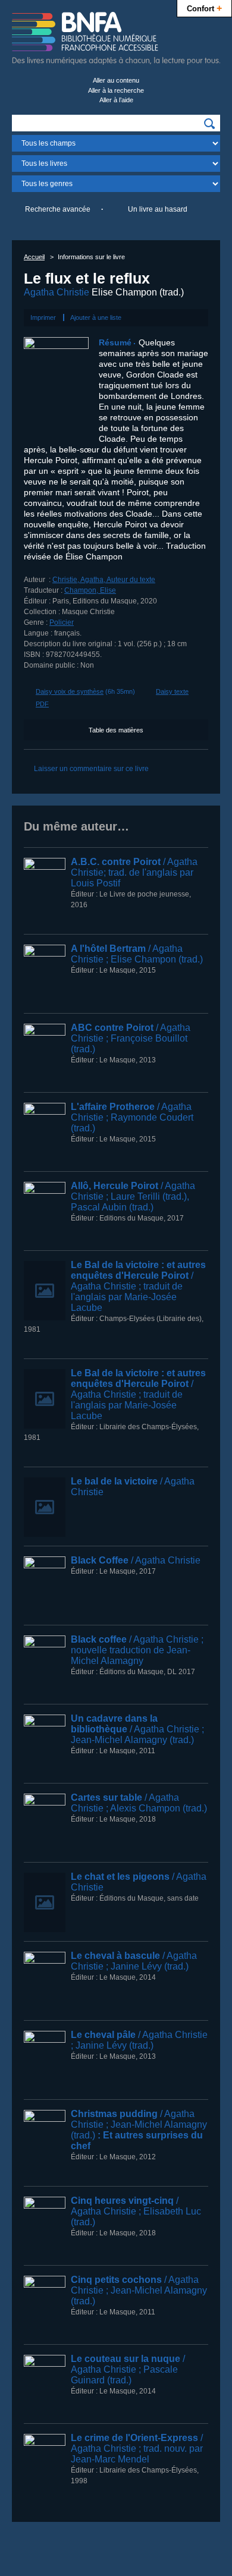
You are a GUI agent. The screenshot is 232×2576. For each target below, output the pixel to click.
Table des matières (116, 730)
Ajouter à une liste (96, 317)
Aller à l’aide (116, 100)
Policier (62, 622)
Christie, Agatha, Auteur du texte (104, 580)
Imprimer (43, 317)
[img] (209, 124)
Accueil (34, 257)
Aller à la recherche (116, 90)
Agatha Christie (57, 292)
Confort (204, 8)
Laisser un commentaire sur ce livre (91, 769)
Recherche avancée (58, 209)
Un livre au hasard (158, 209)
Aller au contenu (116, 80)
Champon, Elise (90, 590)
